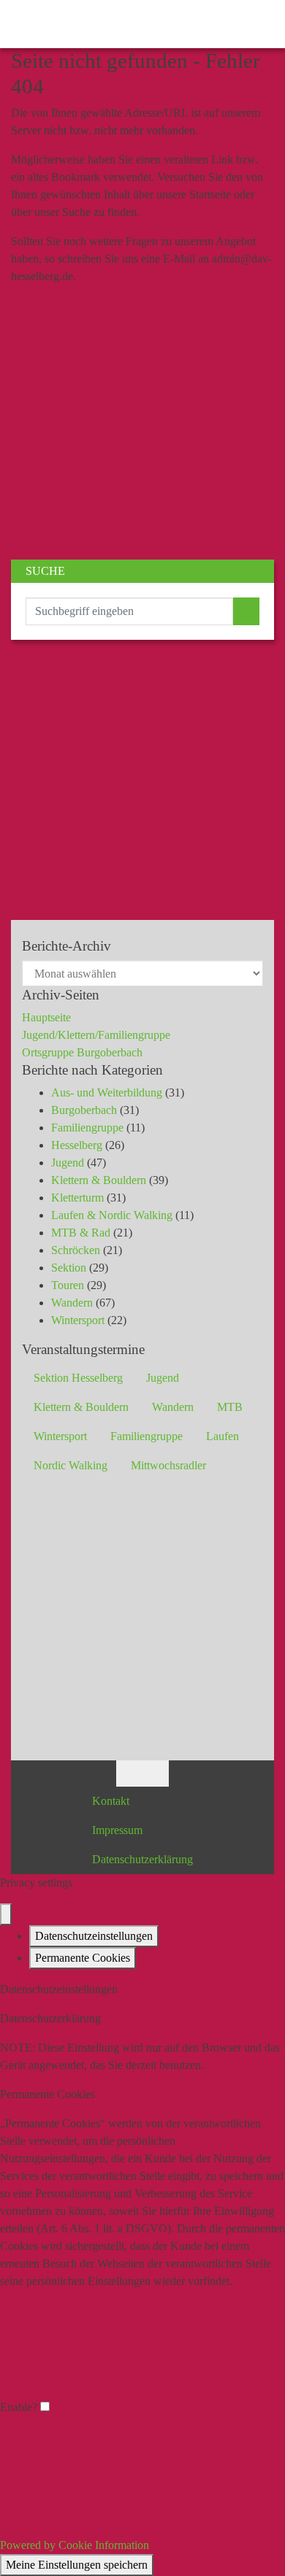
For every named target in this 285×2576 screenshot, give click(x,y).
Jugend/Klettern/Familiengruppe (96, 1035)
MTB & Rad (81, 1233)
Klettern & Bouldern (99, 1180)
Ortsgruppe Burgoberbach (82, 1052)
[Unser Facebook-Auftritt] (129, 1772)
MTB (230, 1407)
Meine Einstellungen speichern (77, 2565)
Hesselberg (77, 1145)
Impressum (117, 1830)
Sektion (69, 1268)
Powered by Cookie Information (75, 2545)
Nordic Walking (71, 1465)
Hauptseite (46, 1017)
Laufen (223, 1436)
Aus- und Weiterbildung (107, 1092)
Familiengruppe (87, 1128)
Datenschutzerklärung (142, 1859)
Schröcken (76, 1250)
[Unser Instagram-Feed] (156, 1772)
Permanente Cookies (83, 1958)
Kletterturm (77, 1198)
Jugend (68, 1163)
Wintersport (78, 1320)
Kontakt (111, 1801)
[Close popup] (6, 1914)
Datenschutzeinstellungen (94, 1936)
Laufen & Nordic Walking (112, 1215)
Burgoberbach (84, 1110)
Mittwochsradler (168, 1465)
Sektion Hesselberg (78, 1378)
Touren (68, 1285)
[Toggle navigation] (259, 24)
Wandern (72, 1303)
